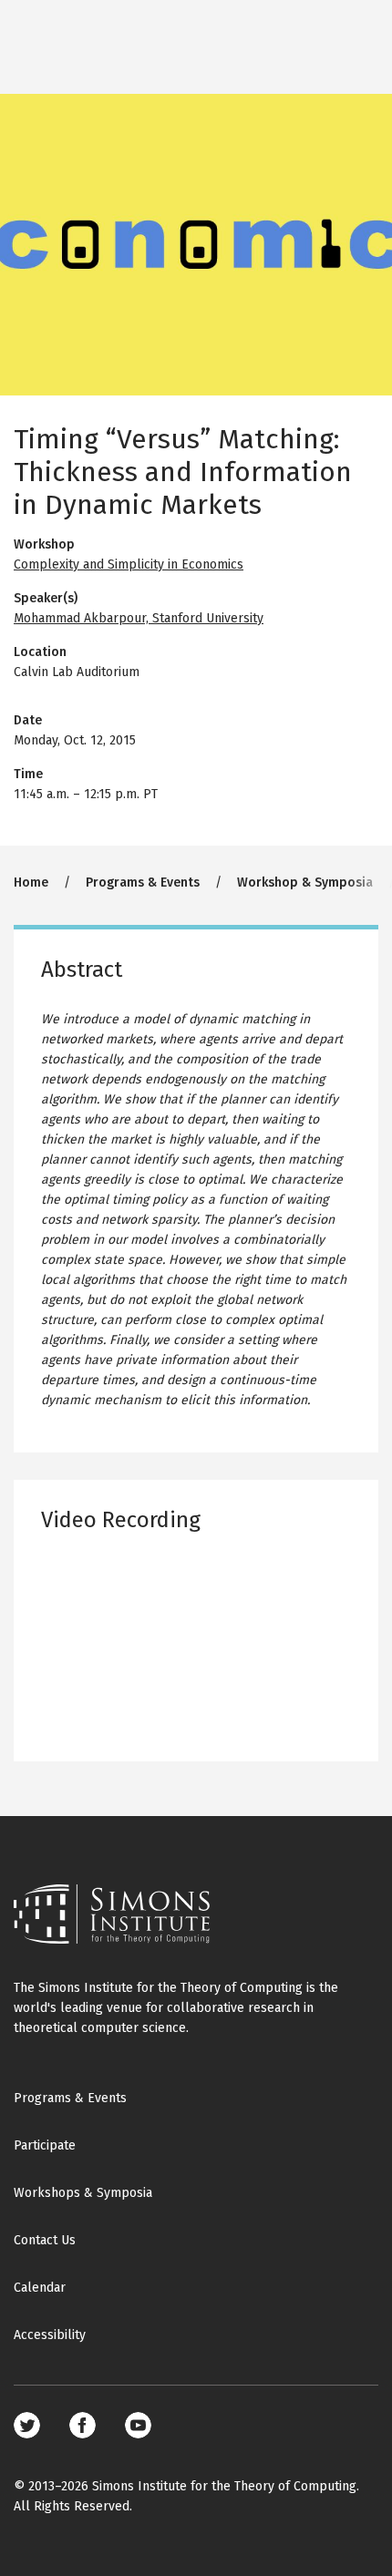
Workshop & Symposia (305, 883)
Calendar (40, 2288)
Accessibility (50, 2335)
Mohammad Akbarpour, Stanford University (139, 618)
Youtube (138, 2425)
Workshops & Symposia (83, 2193)
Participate (45, 2145)
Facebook (83, 2425)
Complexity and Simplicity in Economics (129, 564)
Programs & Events (143, 883)
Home (31, 883)
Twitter (27, 2425)
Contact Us (45, 2240)
